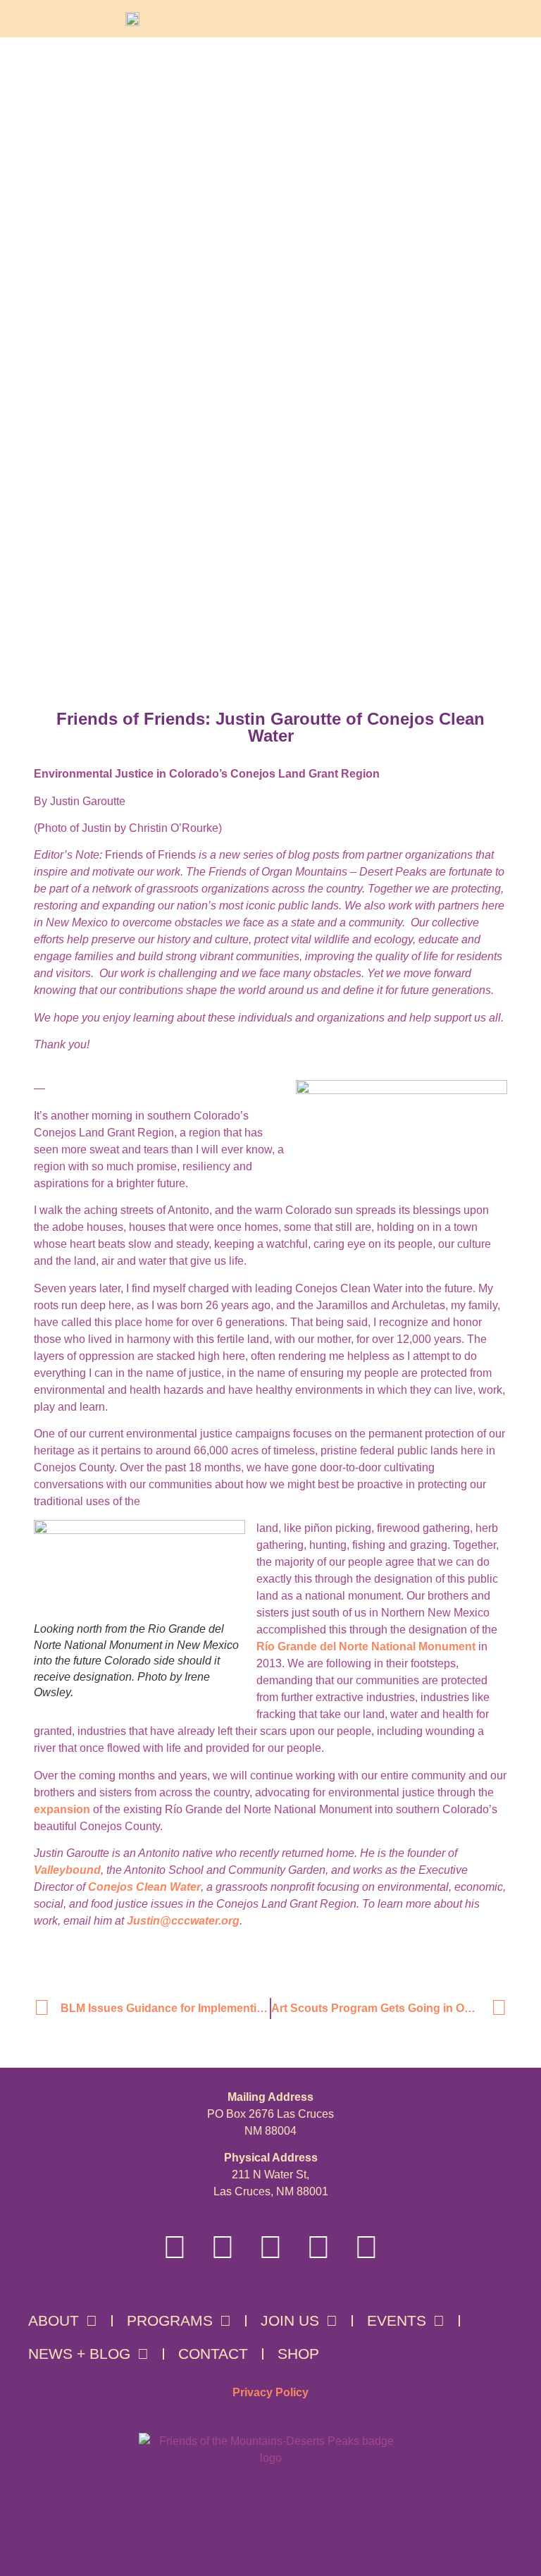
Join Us (290, 2320)
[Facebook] (175, 2247)
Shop (298, 2354)
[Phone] (319, 2247)
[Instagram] (223, 2247)
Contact (213, 2354)
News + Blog (79, 2354)
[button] (342, 19)
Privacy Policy (270, 2392)
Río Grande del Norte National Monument (366, 1646)
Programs (170, 2320)
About (54, 2320)
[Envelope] (367, 2247)
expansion (62, 1809)
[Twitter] (271, 2247)
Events (397, 2320)
